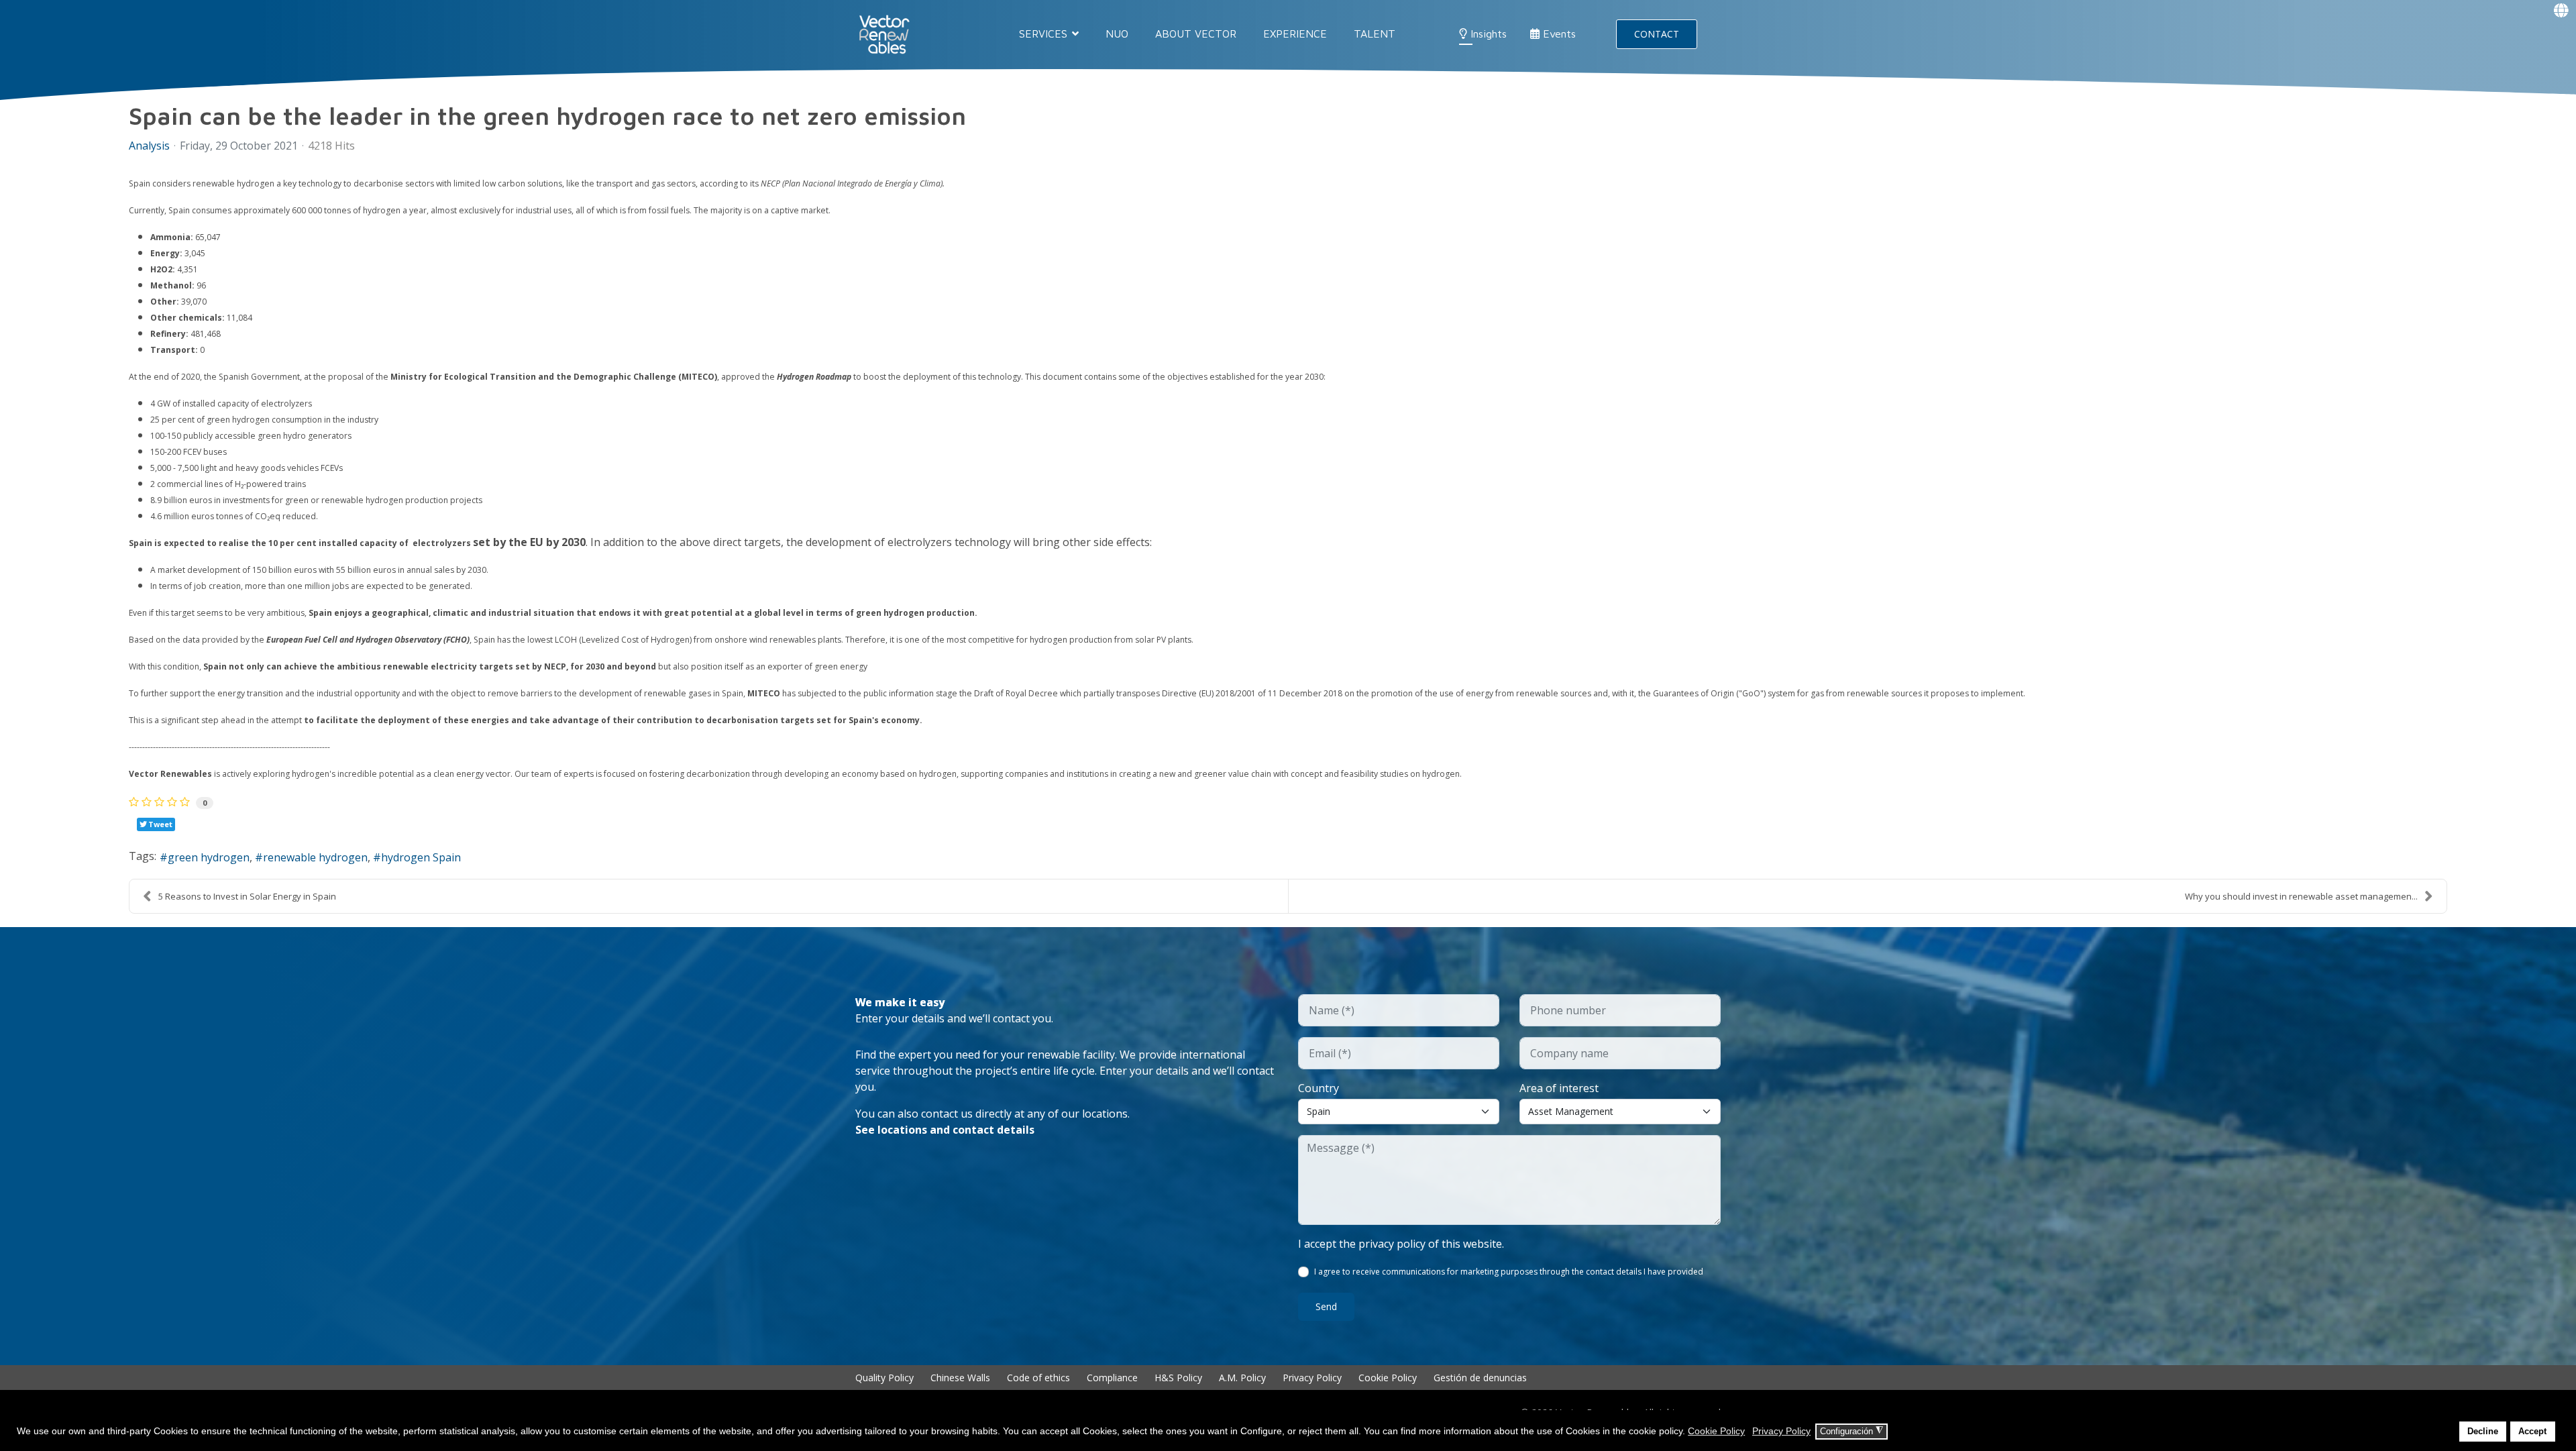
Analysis (149, 146)
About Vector (1196, 34)
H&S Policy (1178, 1378)
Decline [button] (2483, 1432)
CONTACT (1657, 34)
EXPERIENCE (1295, 34)
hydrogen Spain (421, 857)
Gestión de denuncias (1480, 1378)
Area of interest (1559, 1088)
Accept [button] (2532, 1432)
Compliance (1112, 1378)
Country (1319, 1088)
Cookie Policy (1388, 1378)
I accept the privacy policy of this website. (1401, 1244)
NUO (1117, 34)
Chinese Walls (960, 1378)
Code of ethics (1038, 1378)
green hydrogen (209, 857)
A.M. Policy (1242, 1378)
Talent (1375, 34)
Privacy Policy (1312, 1378)
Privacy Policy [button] (1781, 1431)
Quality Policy (884, 1378)
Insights (1487, 34)
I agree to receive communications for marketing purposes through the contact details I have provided (1509, 1272)
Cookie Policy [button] (1716, 1431)
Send (1326, 1306)
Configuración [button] (1851, 1431)
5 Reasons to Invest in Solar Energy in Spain (247, 896)
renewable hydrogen (315, 857)
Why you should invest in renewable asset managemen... (2301, 896)
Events (1558, 34)
